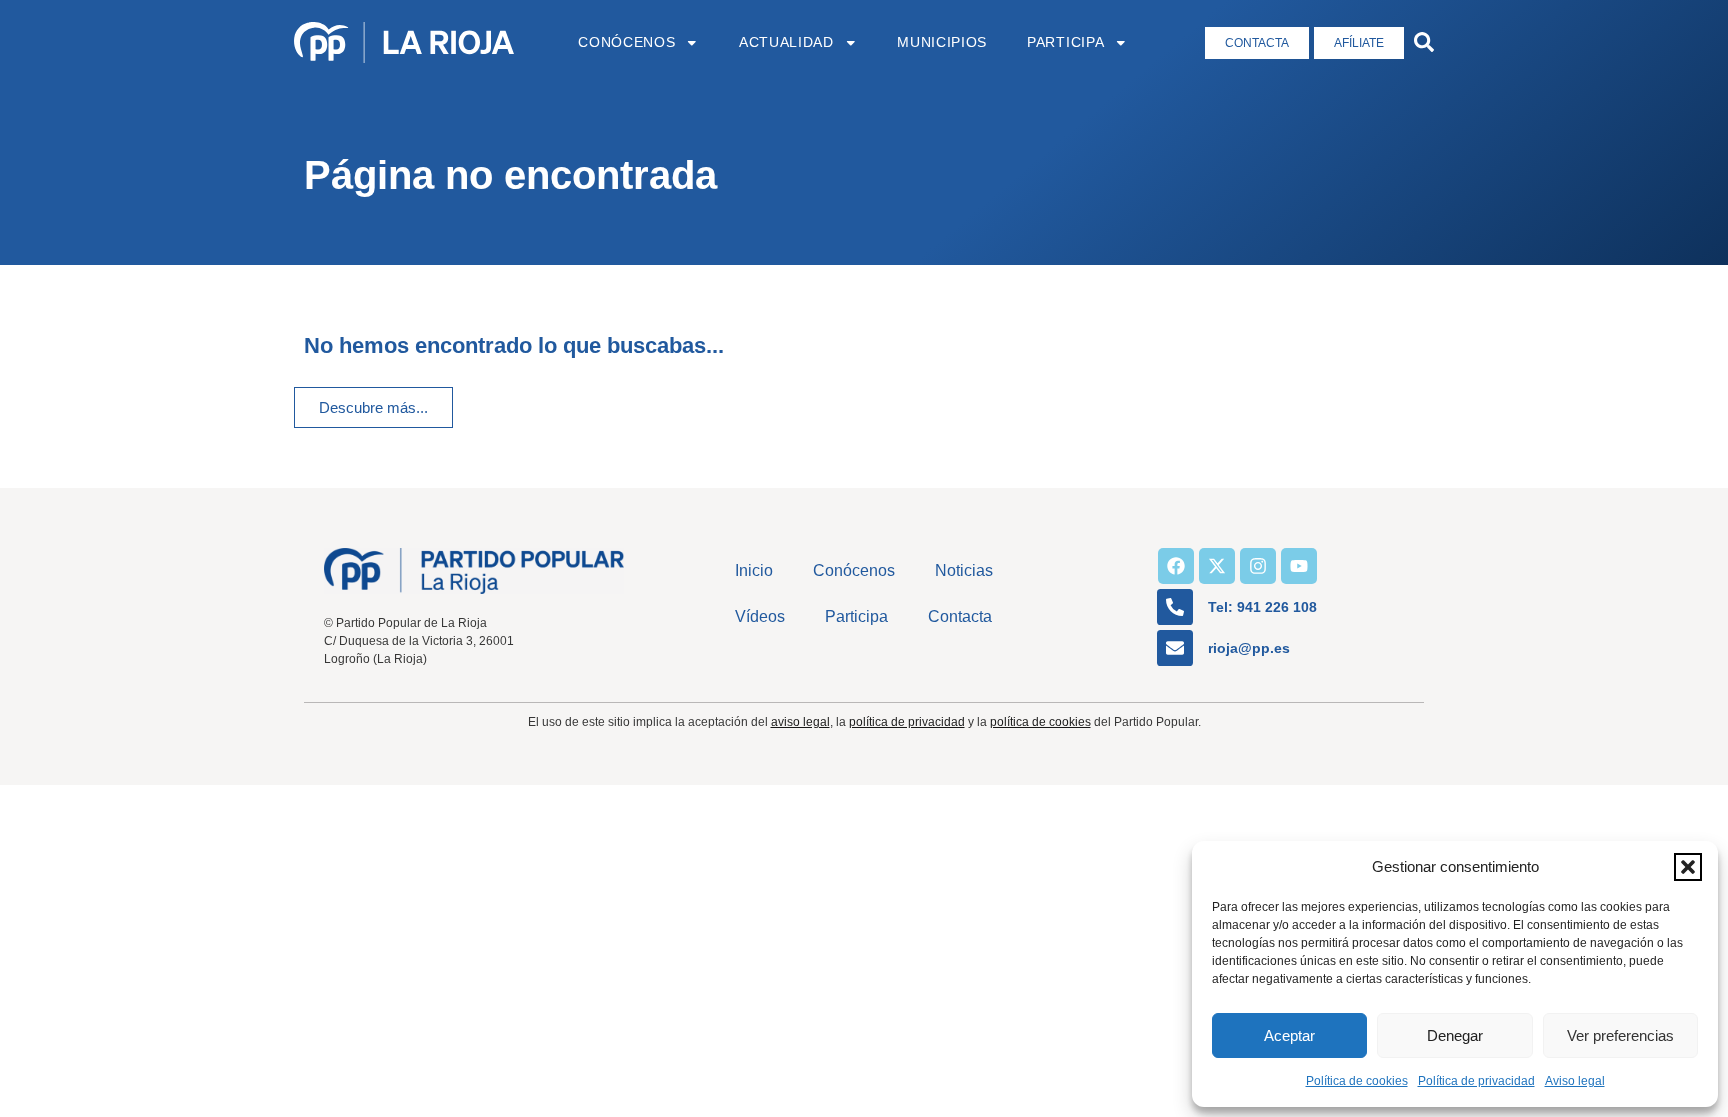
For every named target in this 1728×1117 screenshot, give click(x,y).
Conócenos (626, 42)
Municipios (942, 42)
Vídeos (760, 616)
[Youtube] (1299, 566)
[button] (1688, 867)
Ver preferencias (1620, 1035)
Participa (1065, 42)
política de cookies (1040, 722)
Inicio (754, 570)
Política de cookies (1357, 1081)
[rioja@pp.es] (1175, 648)
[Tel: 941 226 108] (1175, 607)
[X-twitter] (1217, 566)
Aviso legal (1575, 1081)
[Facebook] (1176, 566)
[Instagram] (1258, 566)
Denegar (1455, 1035)
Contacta (960, 616)
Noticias (964, 570)
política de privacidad (907, 722)
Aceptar (1289, 1035)
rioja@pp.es (1249, 648)
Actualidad (786, 42)
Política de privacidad (1476, 1081)
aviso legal (800, 722)
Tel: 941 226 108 (1262, 607)
